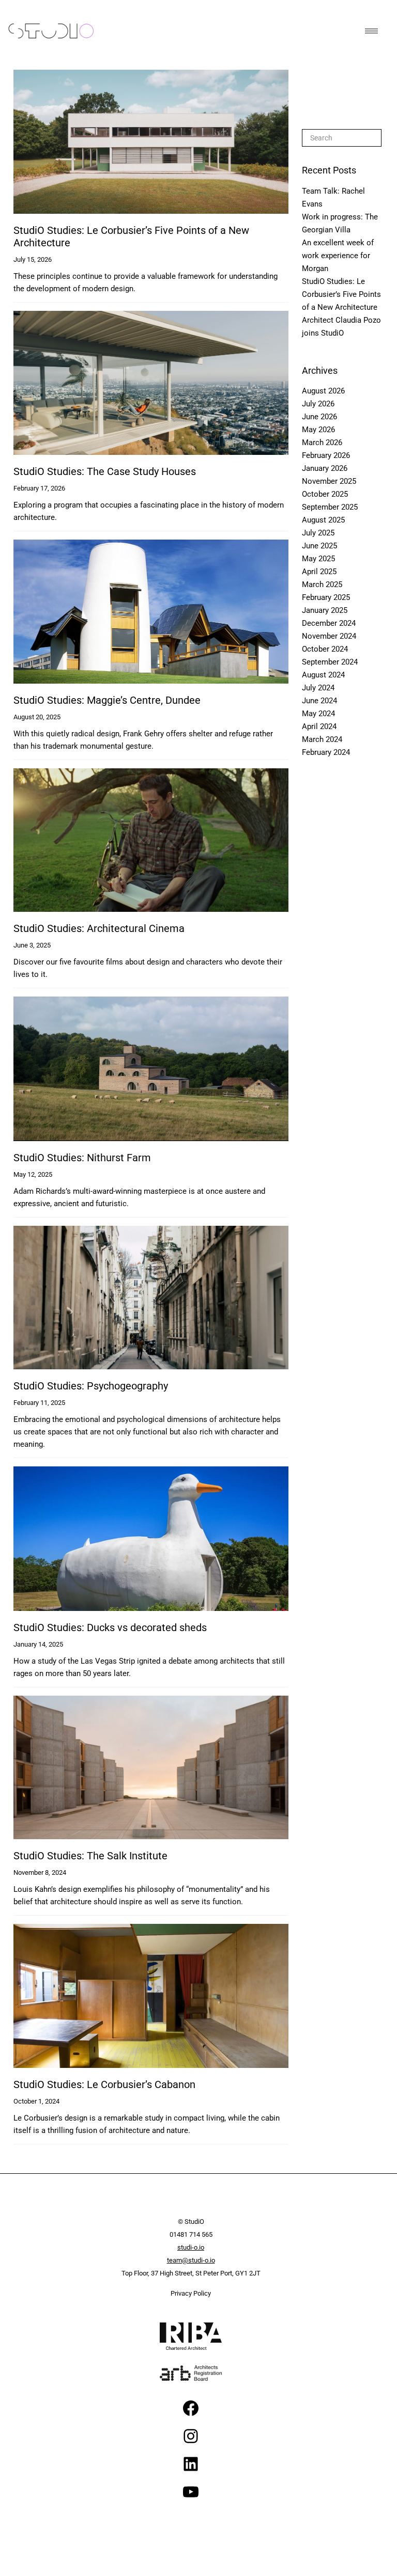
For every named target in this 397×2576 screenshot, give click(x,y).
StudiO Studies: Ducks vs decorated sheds (110, 1627)
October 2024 (325, 649)
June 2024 (319, 701)
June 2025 (319, 546)
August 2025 (323, 520)
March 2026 (322, 442)
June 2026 (319, 417)
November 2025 (329, 481)
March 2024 (322, 739)
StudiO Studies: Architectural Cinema (99, 928)
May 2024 (318, 714)
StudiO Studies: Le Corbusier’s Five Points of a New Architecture (341, 294)
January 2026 (325, 468)
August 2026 (323, 391)
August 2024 (323, 675)
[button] (370, 31)
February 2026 (326, 455)
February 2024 (326, 752)
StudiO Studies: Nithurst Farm (82, 1158)
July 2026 (318, 404)
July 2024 (318, 688)
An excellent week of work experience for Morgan (338, 256)
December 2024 (329, 623)
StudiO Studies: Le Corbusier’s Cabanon (104, 2084)
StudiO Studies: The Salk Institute (90, 1856)
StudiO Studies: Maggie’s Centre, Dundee (107, 700)
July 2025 (318, 533)
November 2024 (329, 636)
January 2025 (325, 610)
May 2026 (318, 430)
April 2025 (319, 572)
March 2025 (322, 584)
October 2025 (325, 494)
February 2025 (326, 597)
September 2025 (330, 507)
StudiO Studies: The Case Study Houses (105, 471)
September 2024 (330, 662)
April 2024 (319, 726)
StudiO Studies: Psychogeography (91, 1386)
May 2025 (318, 559)
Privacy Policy (191, 2293)
